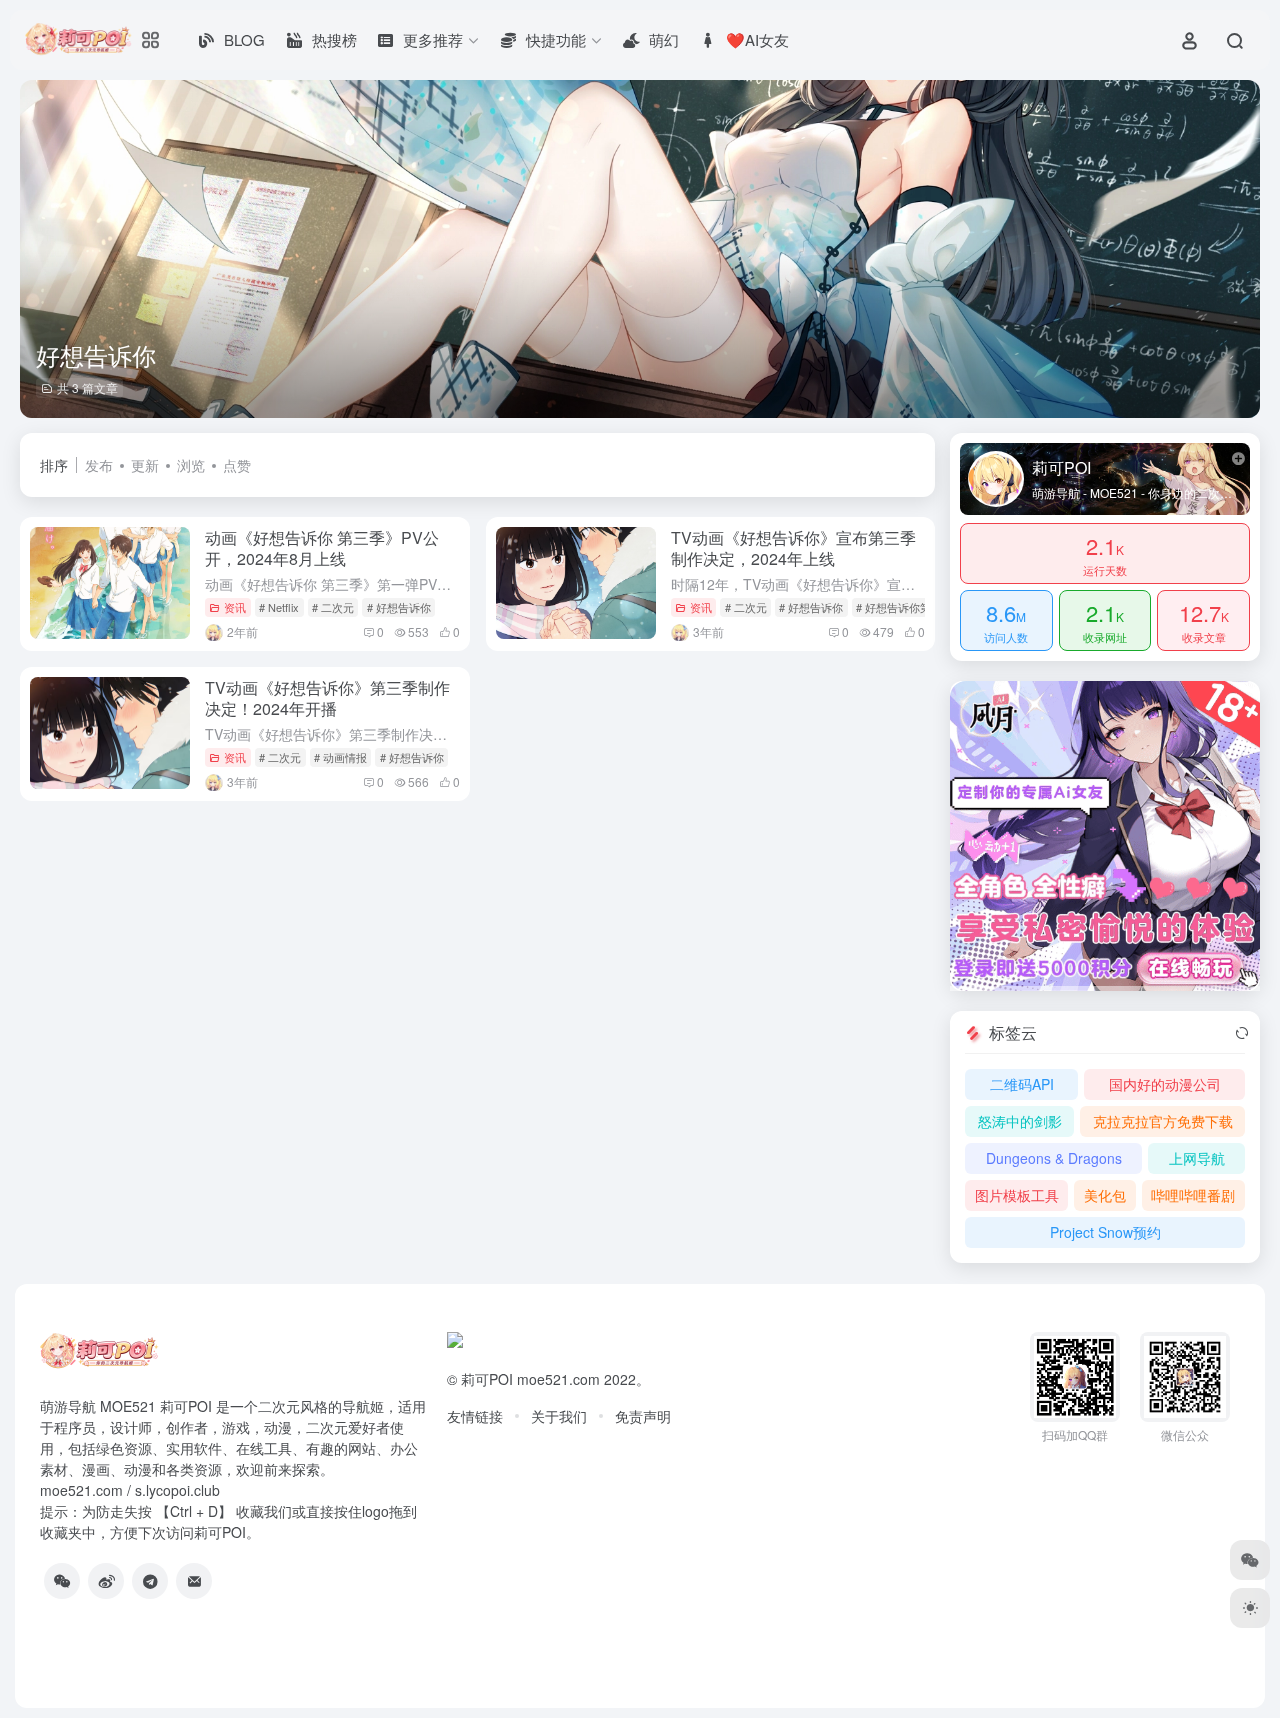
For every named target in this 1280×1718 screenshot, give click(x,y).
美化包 (1105, 1195)
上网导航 (1197, 1158)
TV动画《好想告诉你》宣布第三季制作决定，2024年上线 (793, 548)
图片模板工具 (1017, 1195)
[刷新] (1242, 1033)
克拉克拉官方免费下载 (1163, 1121)
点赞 (237, 465)
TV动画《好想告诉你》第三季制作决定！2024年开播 (327, 698)
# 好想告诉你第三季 (904, 607)
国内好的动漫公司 (1165, 1084)
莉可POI (487, 1379)
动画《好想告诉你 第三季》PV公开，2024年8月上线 (322, 548)
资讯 (235, 607)
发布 (99, 465)
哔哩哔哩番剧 (1193, 1195)
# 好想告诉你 (399, 607)
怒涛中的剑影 (1020, 1121)
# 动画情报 (340, 757)
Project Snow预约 (1105, 1232)
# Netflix (279, 607)
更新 (145, 465)
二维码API (1022, 1084)
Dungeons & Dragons (1054, 1158)
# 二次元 (333, 607)
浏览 (191, 465)
